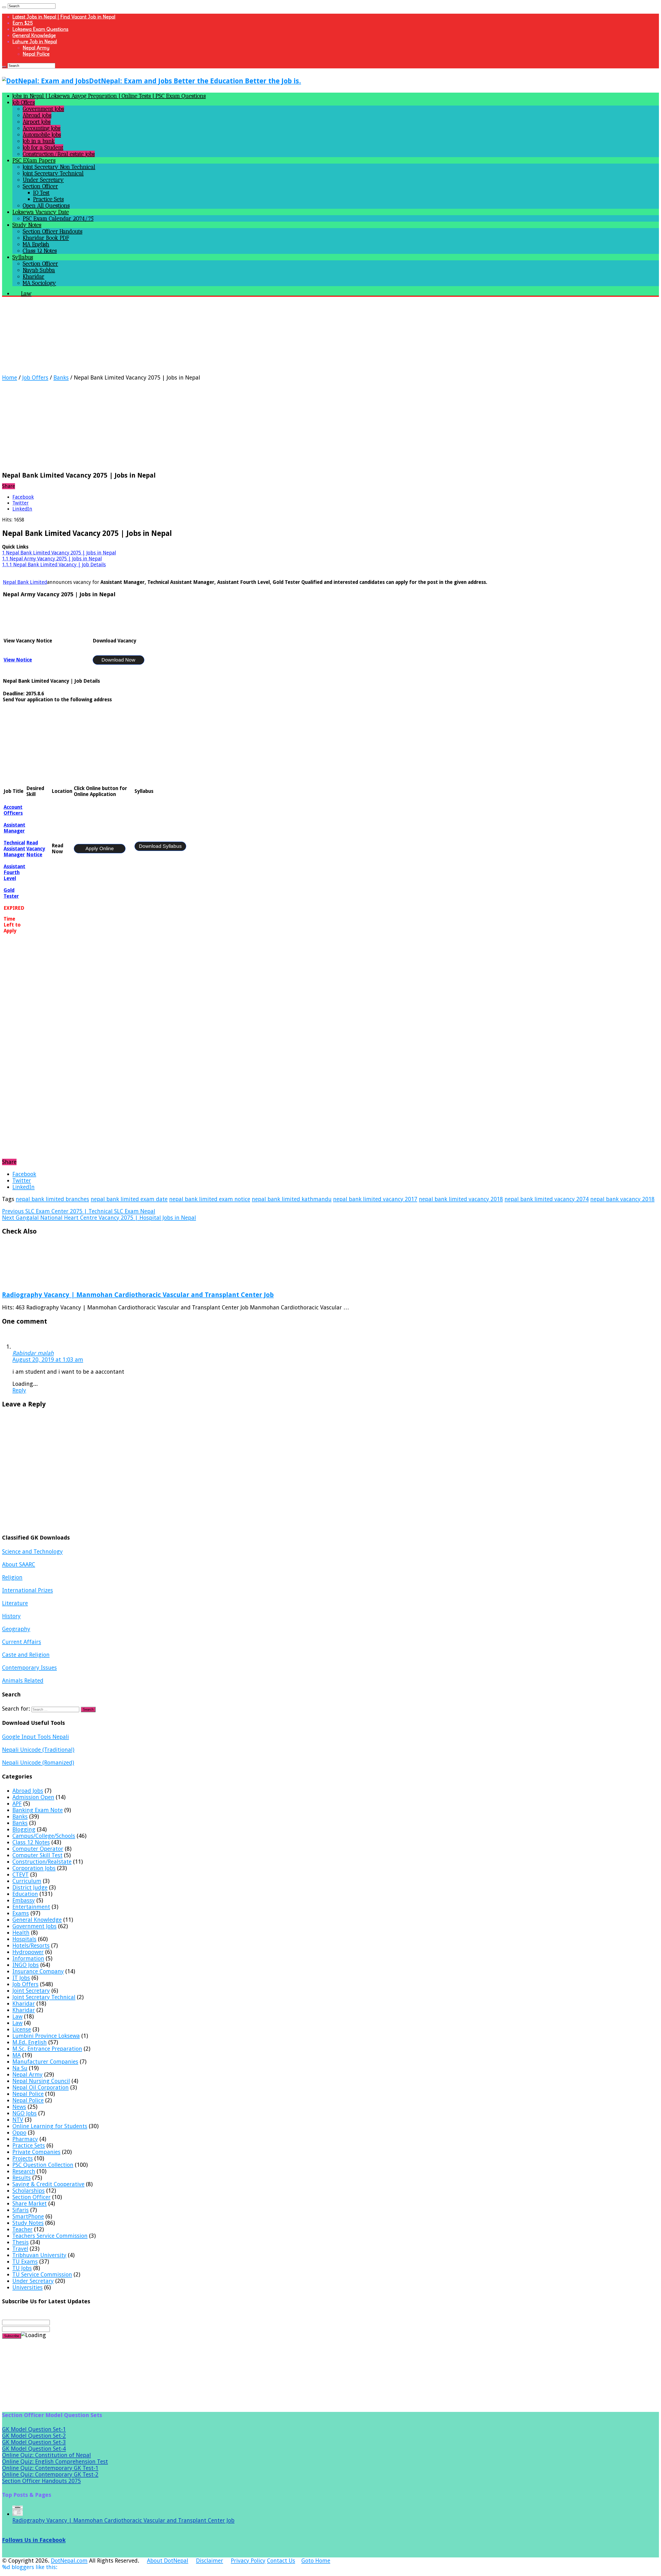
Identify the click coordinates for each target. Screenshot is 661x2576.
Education (25, 1894)
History (11, 1616)
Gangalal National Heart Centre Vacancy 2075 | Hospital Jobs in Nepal (99, 1218)
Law (17, 2016)
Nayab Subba (39, 270)
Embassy (24, 1900)
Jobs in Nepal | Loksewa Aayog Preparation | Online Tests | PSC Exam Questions (109, 96)
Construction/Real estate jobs (59, 154)
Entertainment (31, 1907)
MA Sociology (39, 283)
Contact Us (281, 2561)
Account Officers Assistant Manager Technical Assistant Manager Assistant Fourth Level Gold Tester (14, 852)
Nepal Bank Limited (25, 582)
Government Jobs (43, 109)
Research (24, 2171)
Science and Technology (32, 1552)
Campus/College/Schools (44, 1836)
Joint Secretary (31, 1991)
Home (10, 378)
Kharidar (34, 276)
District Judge (30, 1887)
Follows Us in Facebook (34, 2540)
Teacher (22, 2229)
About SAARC (19, 1564)
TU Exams (25, 2262)
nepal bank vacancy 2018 (622, 1199)
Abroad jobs (37, 115)
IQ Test (41, 193)
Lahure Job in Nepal (35, 42)
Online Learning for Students (50, 2126)
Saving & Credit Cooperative (48, 2184)
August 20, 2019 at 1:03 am (48, 1360)
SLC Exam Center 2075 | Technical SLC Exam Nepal (79, 1211)
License (22, 2029)
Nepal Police (36, 54)
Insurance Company (38, 1971)
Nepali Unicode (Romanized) (38, 1763)
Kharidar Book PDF (46, 238)
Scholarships (29, 2191)
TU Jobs (22, 2268)
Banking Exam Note (38, 1810)
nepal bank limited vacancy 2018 (461, 1199)
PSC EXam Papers (34, 160)
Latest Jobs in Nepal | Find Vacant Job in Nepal (64, 17)
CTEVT (21, 1875)
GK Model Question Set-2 (34, 2436)
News (19, 2107)
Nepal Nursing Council (41, 2081)
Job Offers (24, 102)
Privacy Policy (248, 2561)
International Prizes (27, 1590)
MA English (36, 244)
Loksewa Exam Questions (40, 29)
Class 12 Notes (40, 251)
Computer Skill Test (37, 1855)
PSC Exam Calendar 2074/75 (58, 218)
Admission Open (33, 1797)
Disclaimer (210, 2561)
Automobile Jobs (42, 135)
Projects (23, 2158)
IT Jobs (21, 1978)
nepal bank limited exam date (129, 1199)
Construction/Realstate (42, 1862)
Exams (21, 1913)
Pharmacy (25, 2139)
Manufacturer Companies (45, 2062)
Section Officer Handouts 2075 (41, 2481)
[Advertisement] (157, 338)
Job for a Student (43, 147)
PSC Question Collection (43, 2165)
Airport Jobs (37, 122)
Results (22, 2178)
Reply (19, 1390)
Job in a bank (39, 141)
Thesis (21, 2242)
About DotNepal (168, 2561)
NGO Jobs (25, 2113)
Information (28, 1958)
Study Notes (27, 225)
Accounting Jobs (42, 128)
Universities (27, 2287)
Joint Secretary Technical (53, 173)
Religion (12, 1577)
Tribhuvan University (39, 2255)
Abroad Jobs (28, 1791)
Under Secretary (43, 180)
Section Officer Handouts (53, 231)
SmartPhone (28, 2216)
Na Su (20, 2068)
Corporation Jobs (34, 1868)
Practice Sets (48, 199)
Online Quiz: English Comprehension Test (55, 2462)
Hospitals (24, 1939)
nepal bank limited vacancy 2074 (547, 1199)
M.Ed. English (30, 2042)
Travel (20, 2249)
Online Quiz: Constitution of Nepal (46, 2455)
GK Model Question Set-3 (34, 2442)
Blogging (24, 1829)
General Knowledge (34, 35)
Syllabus (23, 257)
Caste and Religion (26, 1655)
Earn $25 (23, 23)
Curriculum (27, 1881)
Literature (15, 1603)
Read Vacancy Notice (36, 849)
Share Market (30, 2204)
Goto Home (316, 2561)
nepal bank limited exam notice (210, 1199)
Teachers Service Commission (50, 2236)
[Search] (4, 7)
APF (17, 1804)
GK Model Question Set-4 (34, 2449)
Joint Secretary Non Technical (59, 167)
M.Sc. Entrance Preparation (47, 2049)
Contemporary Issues (29, 1668)
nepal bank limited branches (52, 1199)
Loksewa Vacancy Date (41, 212)
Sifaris (21, 2210)
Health (21, 1933)
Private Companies (36, 2152)
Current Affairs (22, 1642)
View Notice (18, 660)
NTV (18, 2120)
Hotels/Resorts (31, 1946)
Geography (16, 1629)
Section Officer (40, 186)
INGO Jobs (26, 1965)
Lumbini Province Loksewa (46, 2036)
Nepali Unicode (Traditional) (38, 1750)
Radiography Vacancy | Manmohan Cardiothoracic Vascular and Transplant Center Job (138, 1295)
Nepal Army (36, 48)
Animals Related (23, 1681)
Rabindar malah (33, 1353)
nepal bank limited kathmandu (292, 1199)
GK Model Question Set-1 (34, 2429)
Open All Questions (46, 206)
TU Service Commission (42, 2275)
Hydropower (28, 1952)
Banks (61, 378)
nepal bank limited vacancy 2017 (375, 1199)
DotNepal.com (69, 2561)
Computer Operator (38, 1849)
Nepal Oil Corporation (41, 2087)
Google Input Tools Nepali (36, 1737)
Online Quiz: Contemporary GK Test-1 (50, 2468)
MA (17, 2055)
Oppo (19, 2133)
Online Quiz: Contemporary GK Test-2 (50, 2474)
